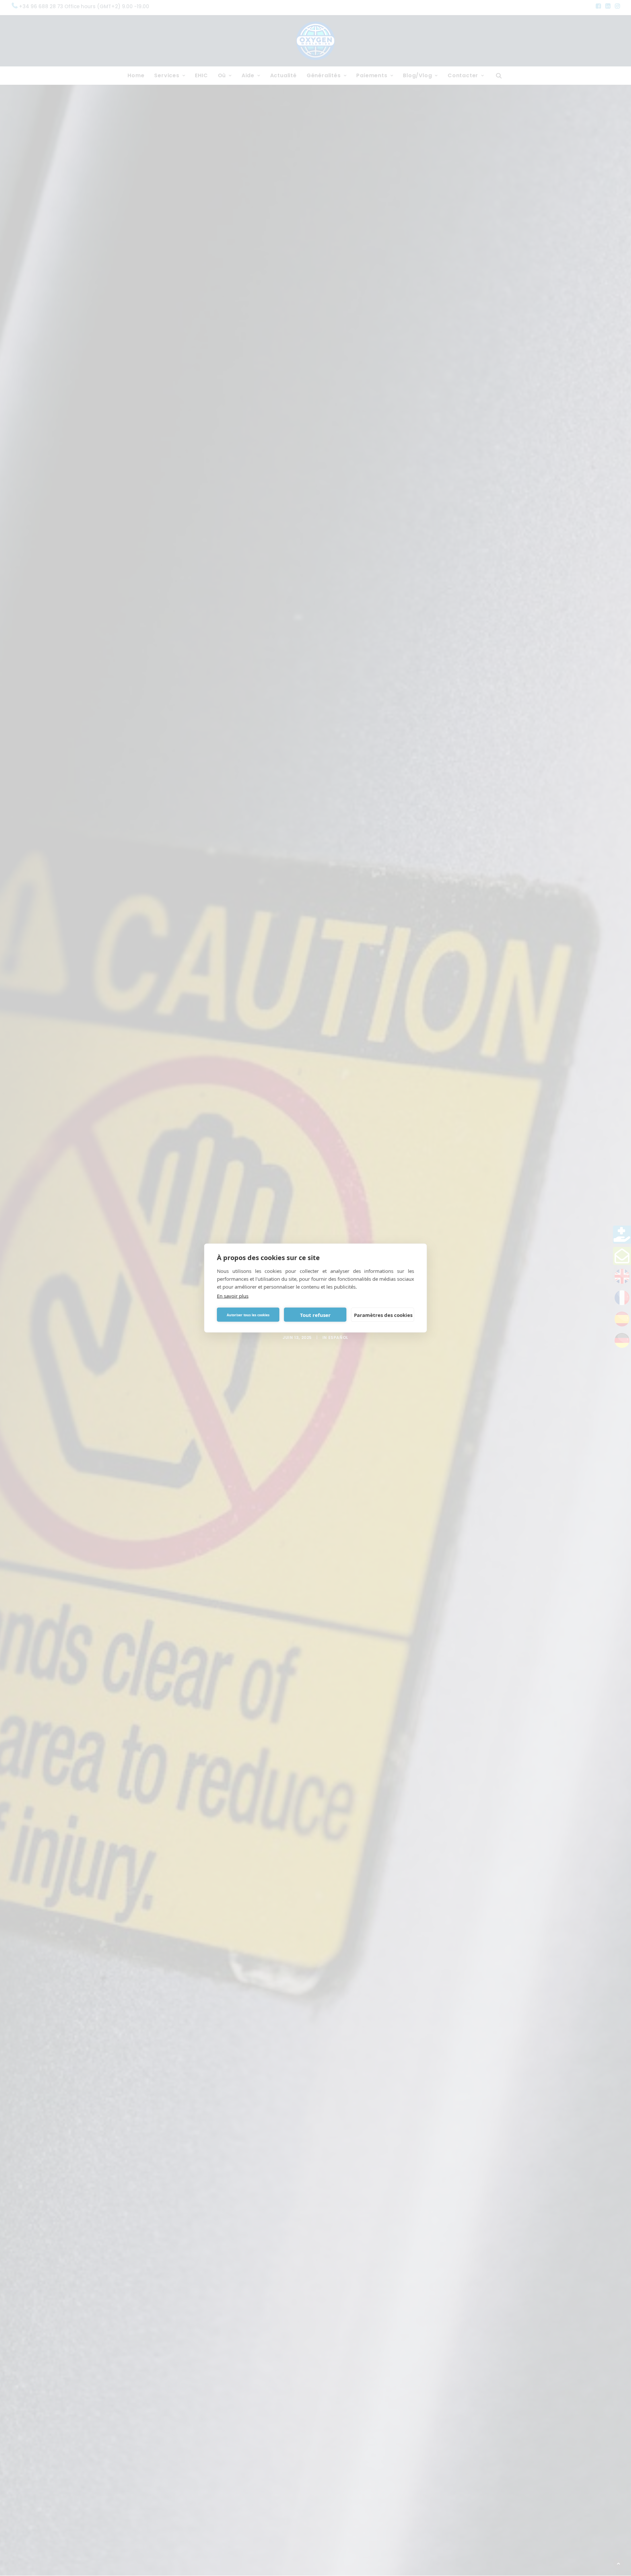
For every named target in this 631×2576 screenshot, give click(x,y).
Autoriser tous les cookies (248, 1315)
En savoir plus (233, 1296)
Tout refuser (315, 1315)
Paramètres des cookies (383, 1315)
